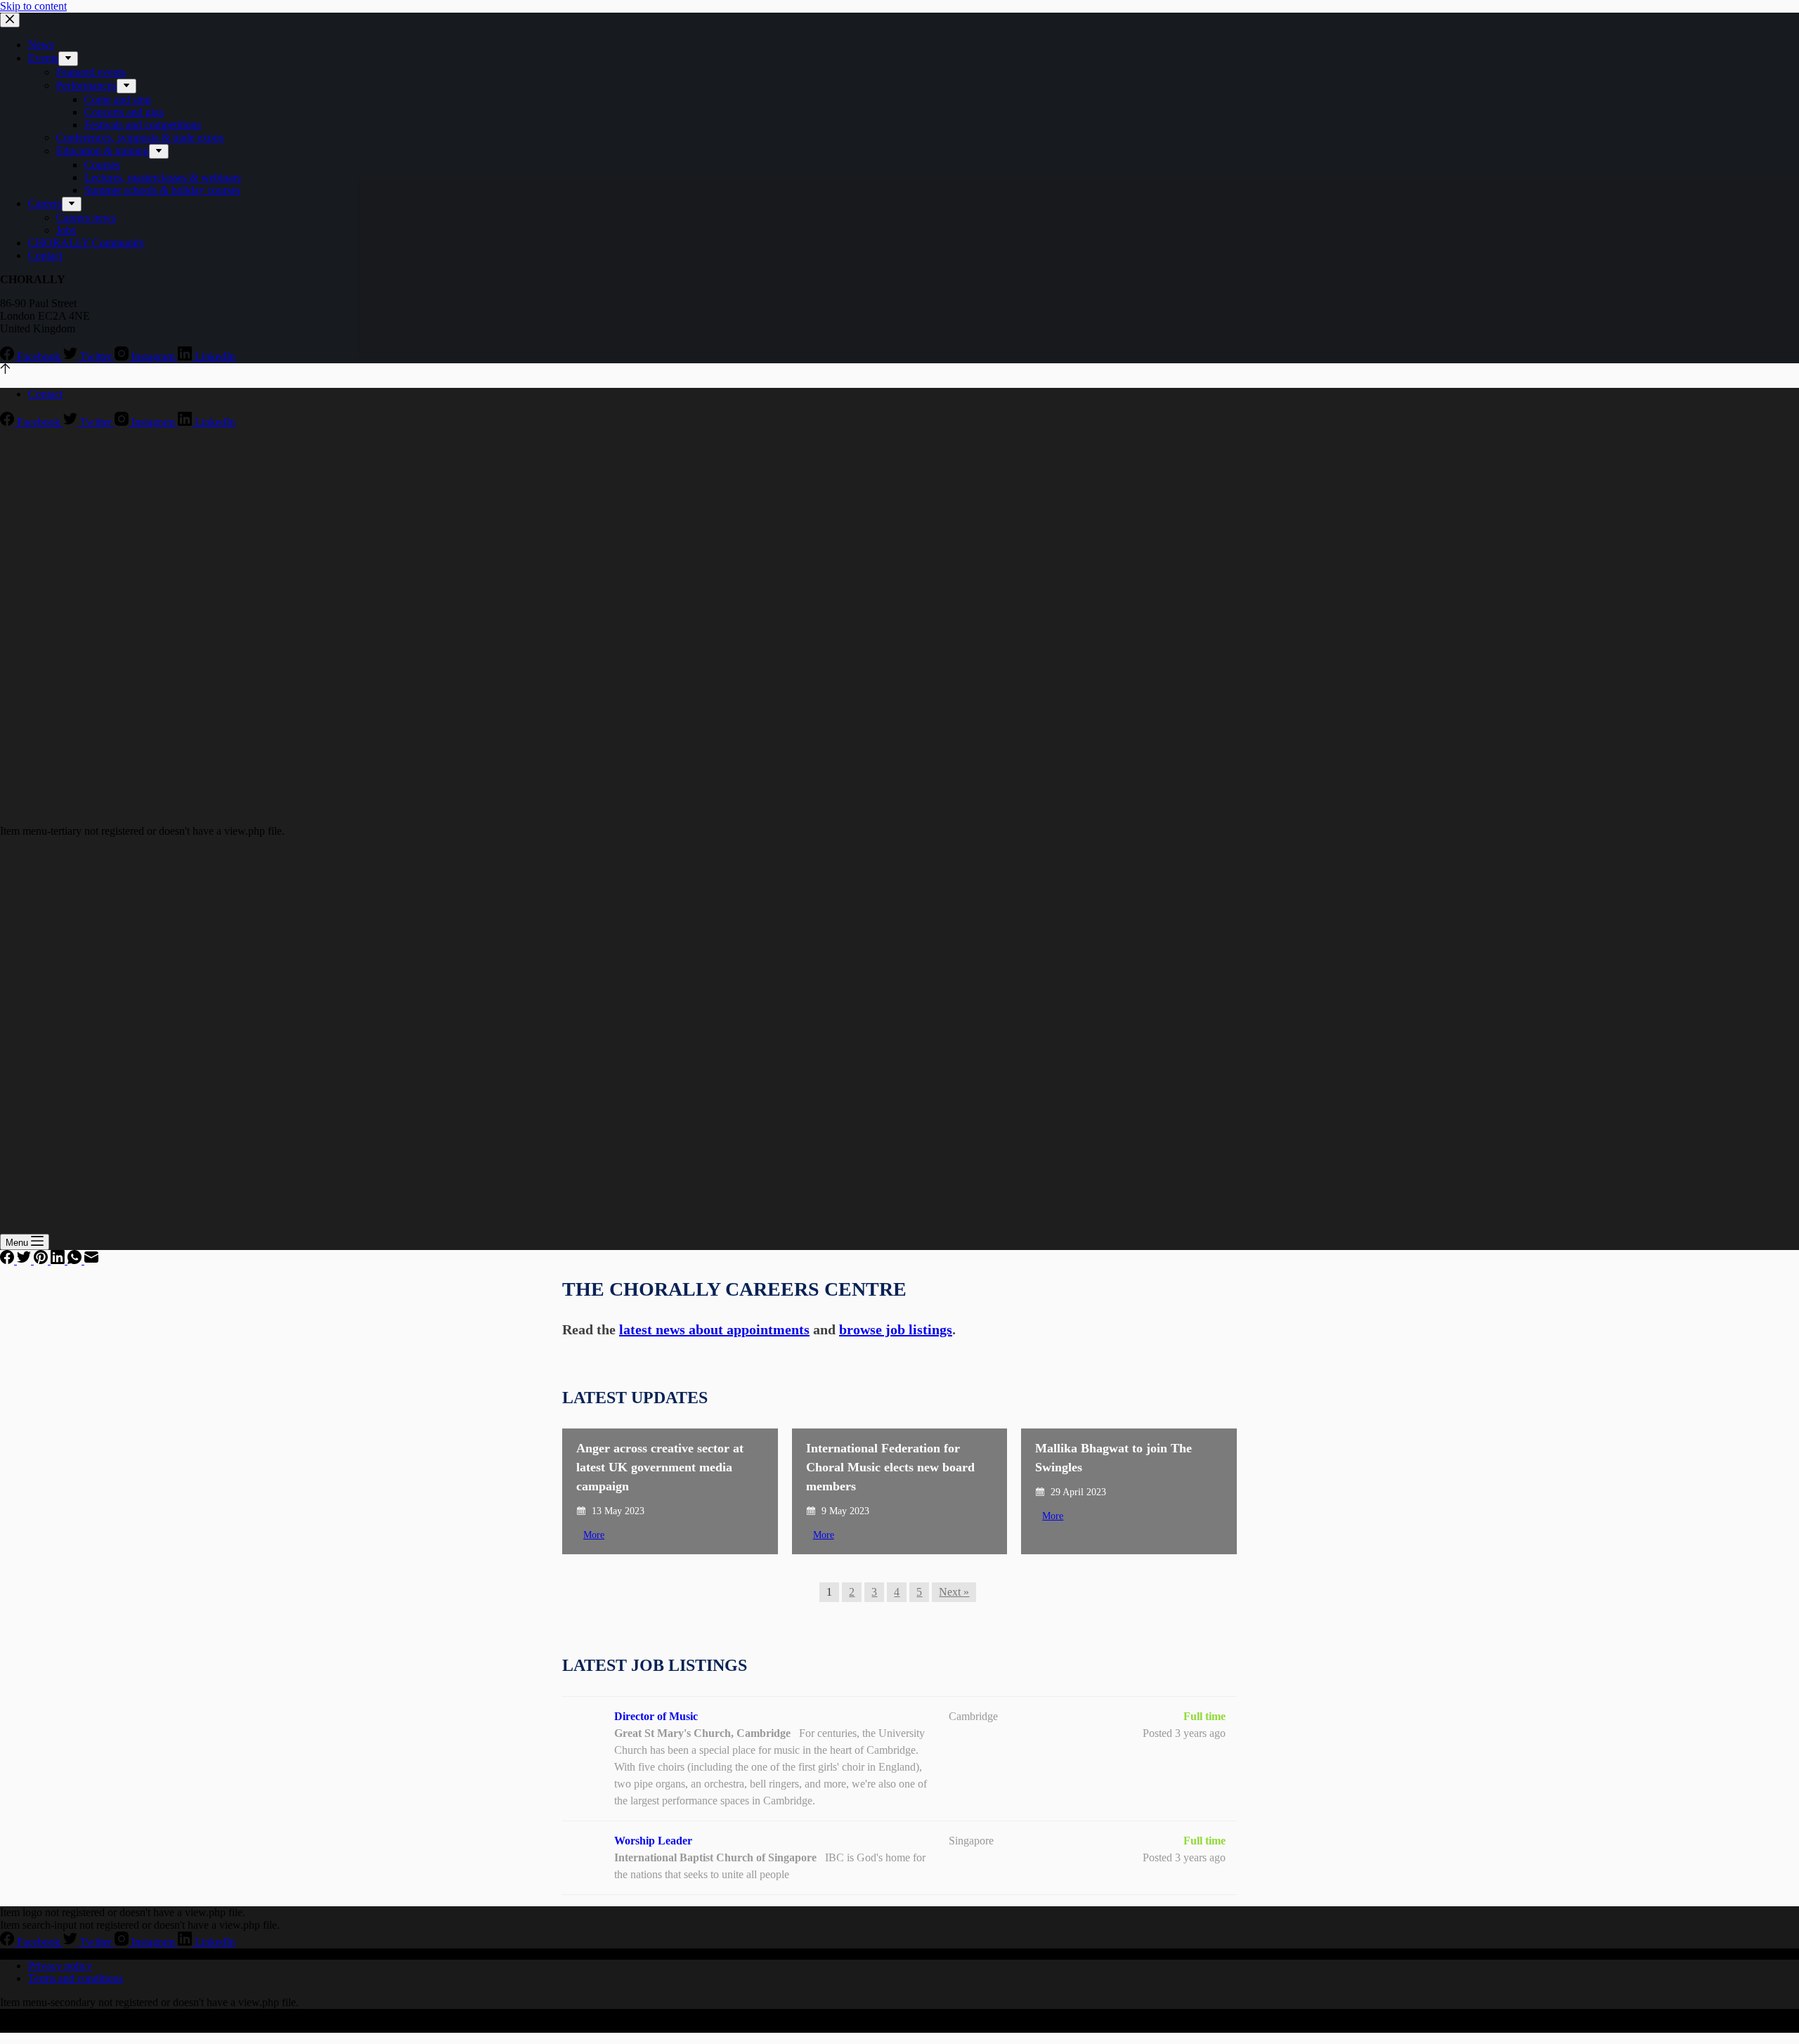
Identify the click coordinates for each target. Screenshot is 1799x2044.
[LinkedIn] (59, 1260)
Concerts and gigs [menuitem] (124, 112)
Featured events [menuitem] (91, 72)
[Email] (91, 1260)
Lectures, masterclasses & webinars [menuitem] (163, 177)
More (594, 1535)
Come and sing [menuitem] (118, 99)
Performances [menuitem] (86, 85)
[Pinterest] (42, 1260)
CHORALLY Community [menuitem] (86, 243)
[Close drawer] (10, 20)
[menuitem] (68, 59)
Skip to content (33, 6)
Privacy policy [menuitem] (60, 1966)
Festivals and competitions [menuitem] (143, 125)
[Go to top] (5, 370)
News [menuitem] (41, 45)
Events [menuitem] (43, 58)
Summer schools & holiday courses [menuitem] (162, 190)
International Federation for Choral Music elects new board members (890, 1467)
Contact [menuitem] (45, 255)
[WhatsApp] (76, 1260)
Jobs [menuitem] (66, 230)
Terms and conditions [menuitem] (76, 1978)
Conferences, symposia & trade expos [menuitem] (140, 137)
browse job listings (896, 1329)
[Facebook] (8, 1260)
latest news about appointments (714, 1329)
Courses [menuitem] (102, 165)
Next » (954, 1592)
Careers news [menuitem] (86, 217)
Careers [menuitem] (45, 203)
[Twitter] (25, 1260)
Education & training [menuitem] (103, 151)
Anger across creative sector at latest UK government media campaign (660, 1467)
